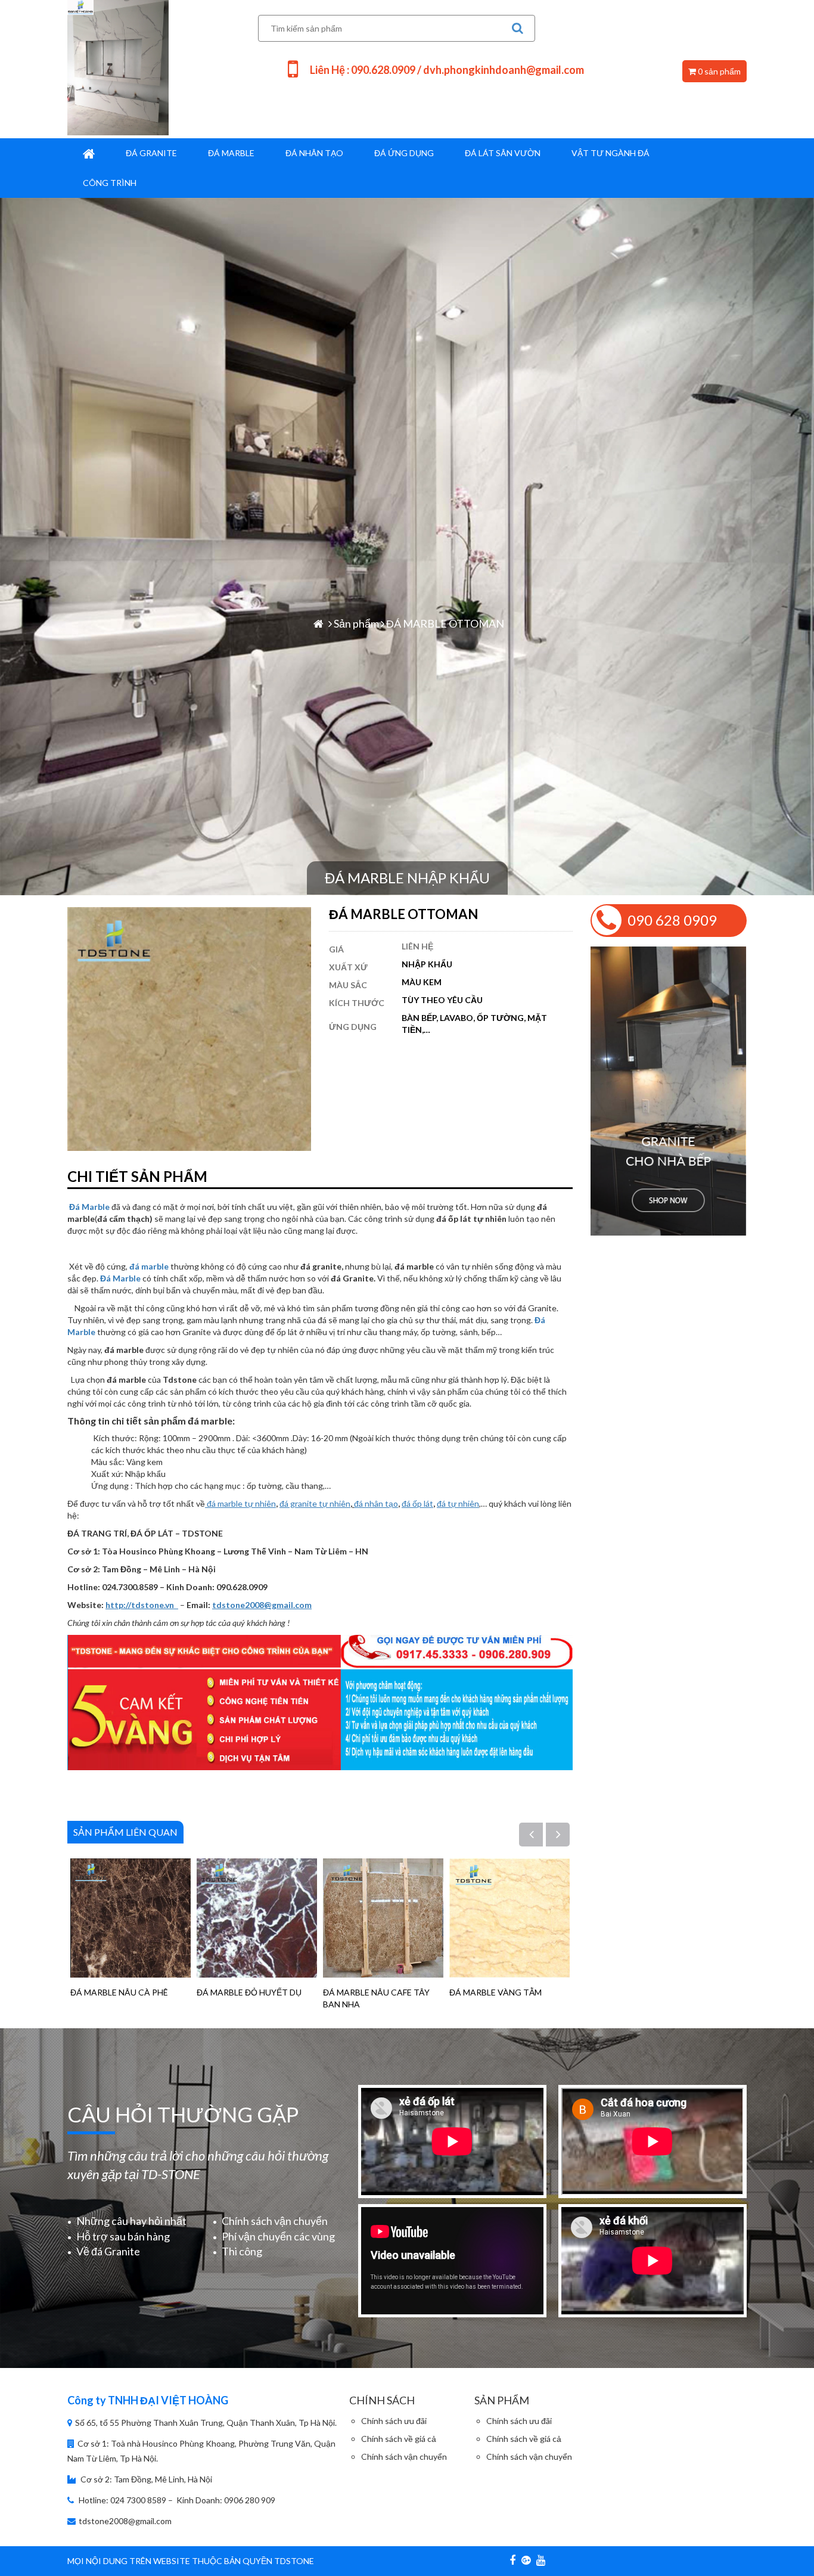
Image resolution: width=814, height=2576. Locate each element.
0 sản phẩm (718, 71)
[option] (131, 1928)
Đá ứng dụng (404, 153)
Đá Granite (151, 153)
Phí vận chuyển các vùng (278, 2236)
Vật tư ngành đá (610, 153)
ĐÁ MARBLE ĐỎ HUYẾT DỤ (249, 1992)
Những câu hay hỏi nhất (131, 2221)
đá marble (149, 1266)
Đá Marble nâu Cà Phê (119, 1992)
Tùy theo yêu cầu (442, 1000)
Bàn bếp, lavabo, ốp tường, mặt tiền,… (474, 1024)
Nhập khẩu (427, 964)
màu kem (422, 982)
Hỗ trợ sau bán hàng (123, 2236)
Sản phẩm (356, 623)
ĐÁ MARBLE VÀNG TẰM (495, 1992)
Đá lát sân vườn (503, 153)
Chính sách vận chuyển (275, 2221)
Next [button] (565, 1835)
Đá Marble (231, 153)
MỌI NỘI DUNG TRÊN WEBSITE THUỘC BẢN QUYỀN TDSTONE (191, 2561)
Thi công (242, 2251)
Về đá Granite (108, 2251)
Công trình (110, 183)
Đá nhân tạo (314, 153)
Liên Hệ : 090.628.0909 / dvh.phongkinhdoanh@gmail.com (447, 70)
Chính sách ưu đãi (394, 2421)
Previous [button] (538, 1835)
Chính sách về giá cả (399, 2439)
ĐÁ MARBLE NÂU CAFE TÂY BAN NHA (376, 1998)
